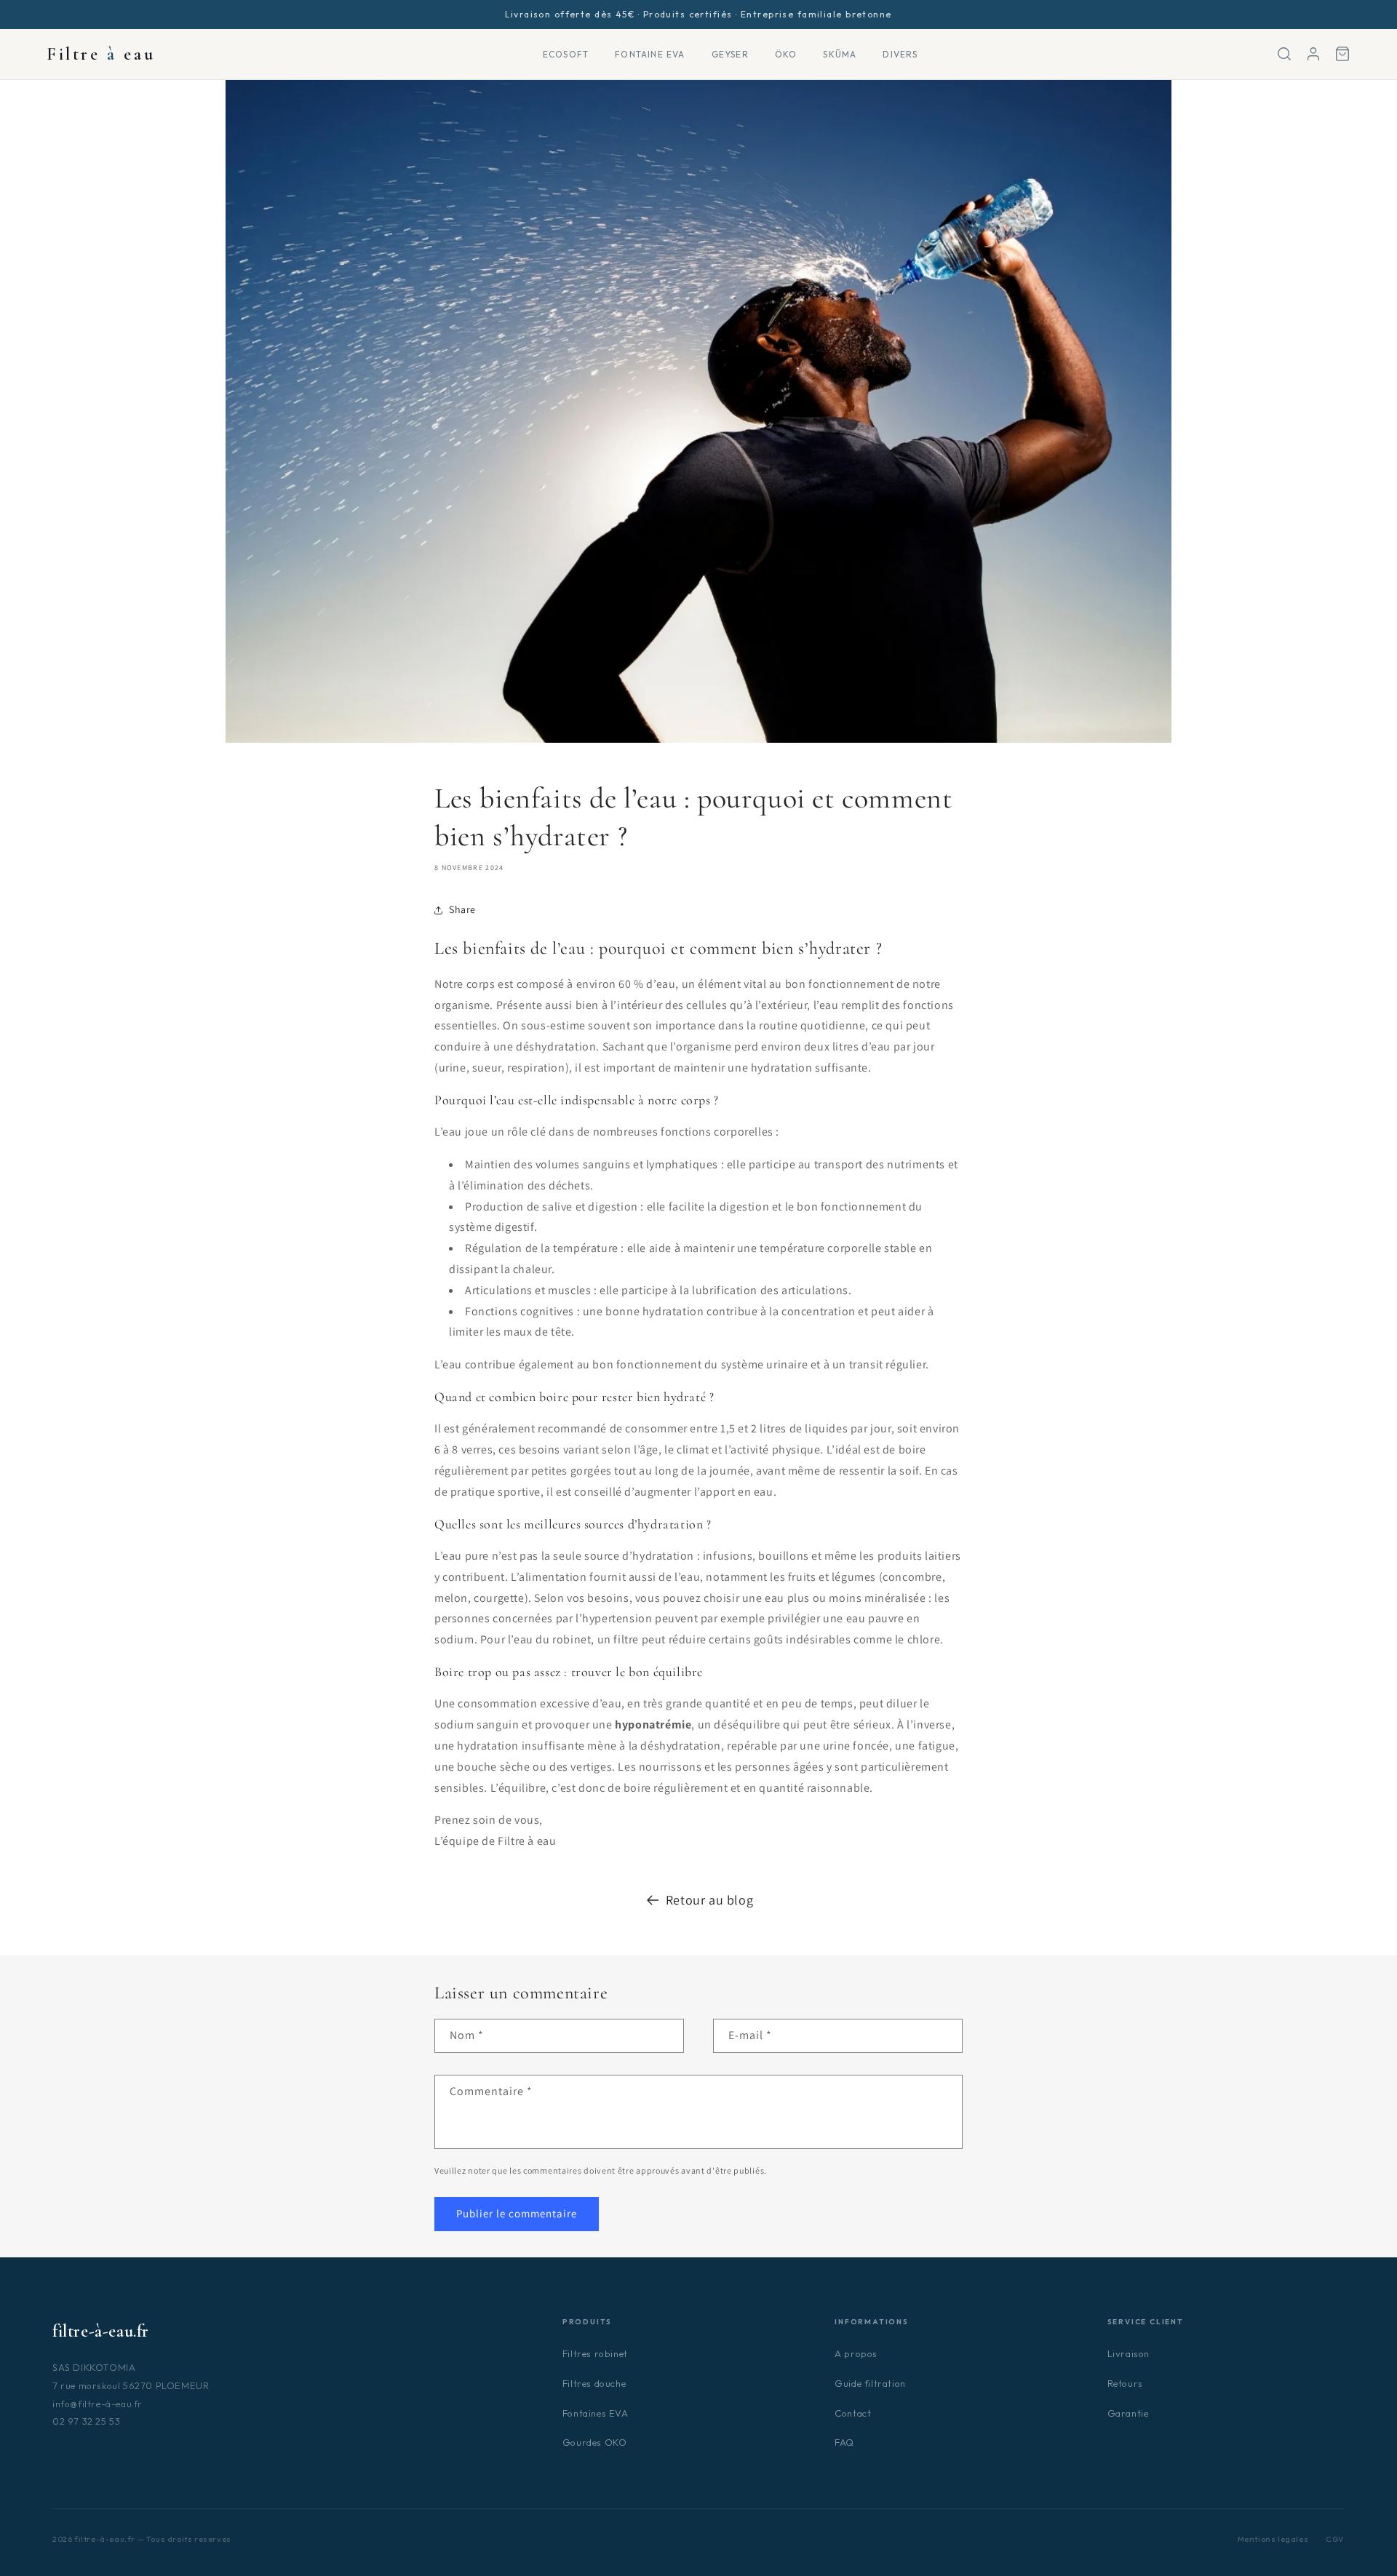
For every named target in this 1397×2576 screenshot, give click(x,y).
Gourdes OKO (595, 2442)
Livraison (1129, 2353)
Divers (900, 54)
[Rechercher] (1284, 54)
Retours (1125, 2383)
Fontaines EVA (596, 2413)
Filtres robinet (595, 2353)
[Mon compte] (1313, 54)
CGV (1335, 2539)
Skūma (840, 54)
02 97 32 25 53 (86, 2421)
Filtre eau (101, 54)
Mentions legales (1273, 2539)
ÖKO (786, 54)
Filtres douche (594, 2383)
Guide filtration (870, 2383)
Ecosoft (566, 54)
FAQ (844, 2442)
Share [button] (462, 909)
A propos (856, 2353)
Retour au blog (709, 1900)
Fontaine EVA (650, 54)
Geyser (730, 54)
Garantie (1128, 2413)
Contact (853, 2413)
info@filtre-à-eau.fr (97, 2404)
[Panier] (1342, 54)
